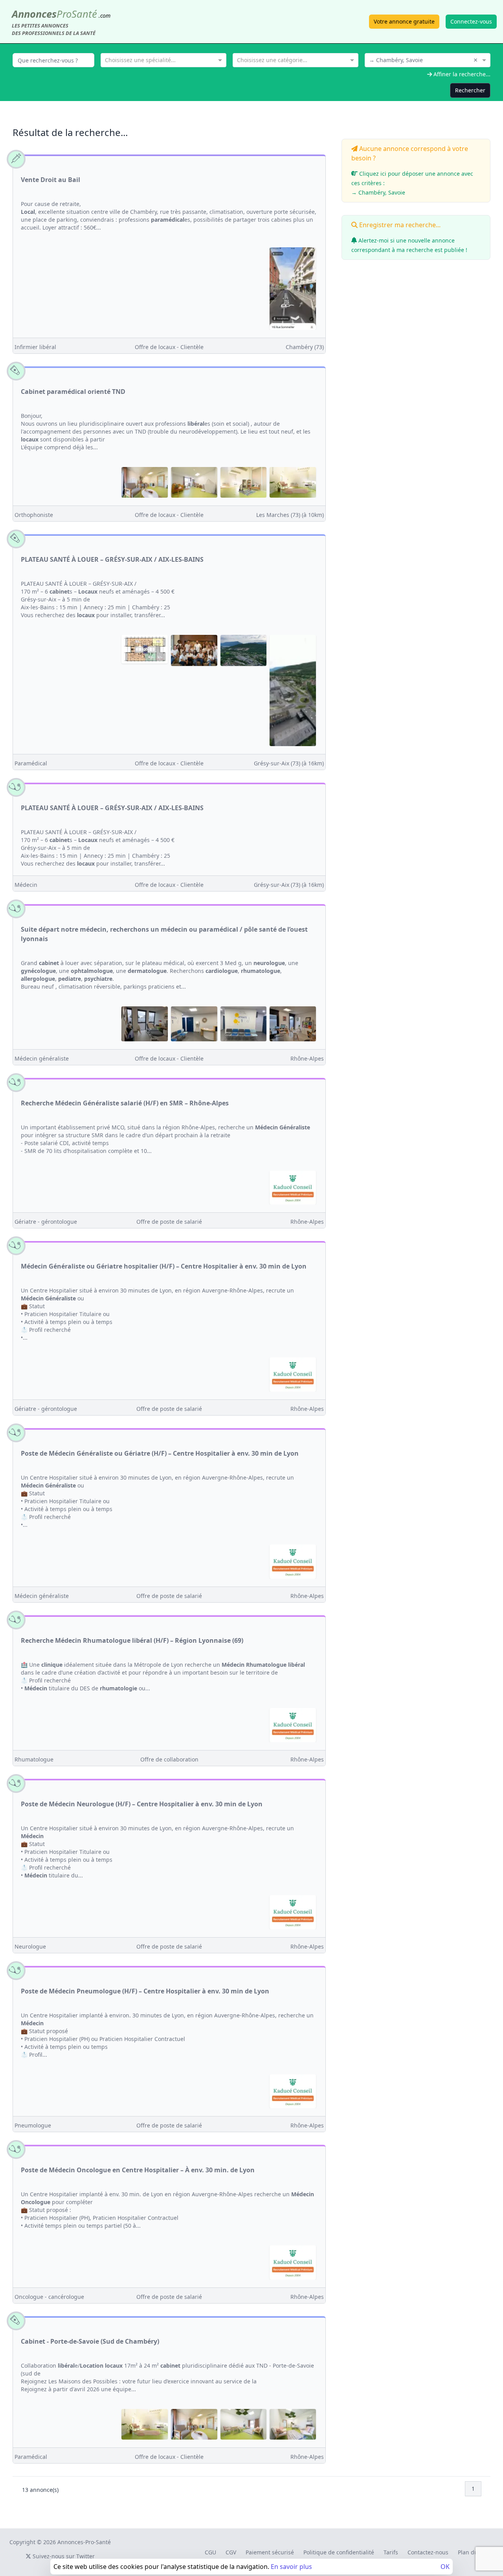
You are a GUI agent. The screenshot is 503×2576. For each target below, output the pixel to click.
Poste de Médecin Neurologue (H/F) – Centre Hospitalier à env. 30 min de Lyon (142, 1804)
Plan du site (473, 2552)
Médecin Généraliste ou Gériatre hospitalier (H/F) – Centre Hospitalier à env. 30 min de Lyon (164, 1266)
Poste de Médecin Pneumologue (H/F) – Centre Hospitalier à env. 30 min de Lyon (145, 1991)
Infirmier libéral (35, 347)
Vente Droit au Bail (50, 180)
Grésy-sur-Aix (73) (289, 763)
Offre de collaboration (169, 1759)
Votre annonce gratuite (404, 21)
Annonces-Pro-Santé (84, 2542)
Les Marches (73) (290, 515)
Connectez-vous (471, 21)
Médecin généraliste (42, 1058)
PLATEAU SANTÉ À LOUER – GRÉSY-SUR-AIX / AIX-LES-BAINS (112, 559)
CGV (231, 2552)
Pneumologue (33, 2125)
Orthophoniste (34, 515)
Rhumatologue (34, 1759)
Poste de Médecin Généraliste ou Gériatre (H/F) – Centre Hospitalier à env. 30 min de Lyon (160, 1453)
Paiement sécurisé (270, 2552)
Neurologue (30, 1946)
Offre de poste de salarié (169, 1222)
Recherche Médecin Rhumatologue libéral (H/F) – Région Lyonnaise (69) (132, 1640)
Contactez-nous (428, 2552)
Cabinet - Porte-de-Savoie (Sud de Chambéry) (90, 2341)
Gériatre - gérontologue (46, 1222)
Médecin (26, 885)
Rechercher (470, 90)
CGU (210, 2552)
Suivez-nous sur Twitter (63, 2556)
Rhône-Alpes (307, 1058)
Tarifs (391, 2552)
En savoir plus (291, 2567)
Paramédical (31, 763)
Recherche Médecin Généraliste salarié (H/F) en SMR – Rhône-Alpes (125, 1103)
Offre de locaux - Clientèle (169, 347)
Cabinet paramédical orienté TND (73, 392)
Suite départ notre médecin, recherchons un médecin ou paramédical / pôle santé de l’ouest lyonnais (164, 934)
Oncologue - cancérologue (49, 2297)
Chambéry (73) (305, 347)
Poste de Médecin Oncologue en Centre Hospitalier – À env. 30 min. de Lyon (138, 2170)
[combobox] (163, 59)
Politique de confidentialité (339, 2552)
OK (445, 2567)
